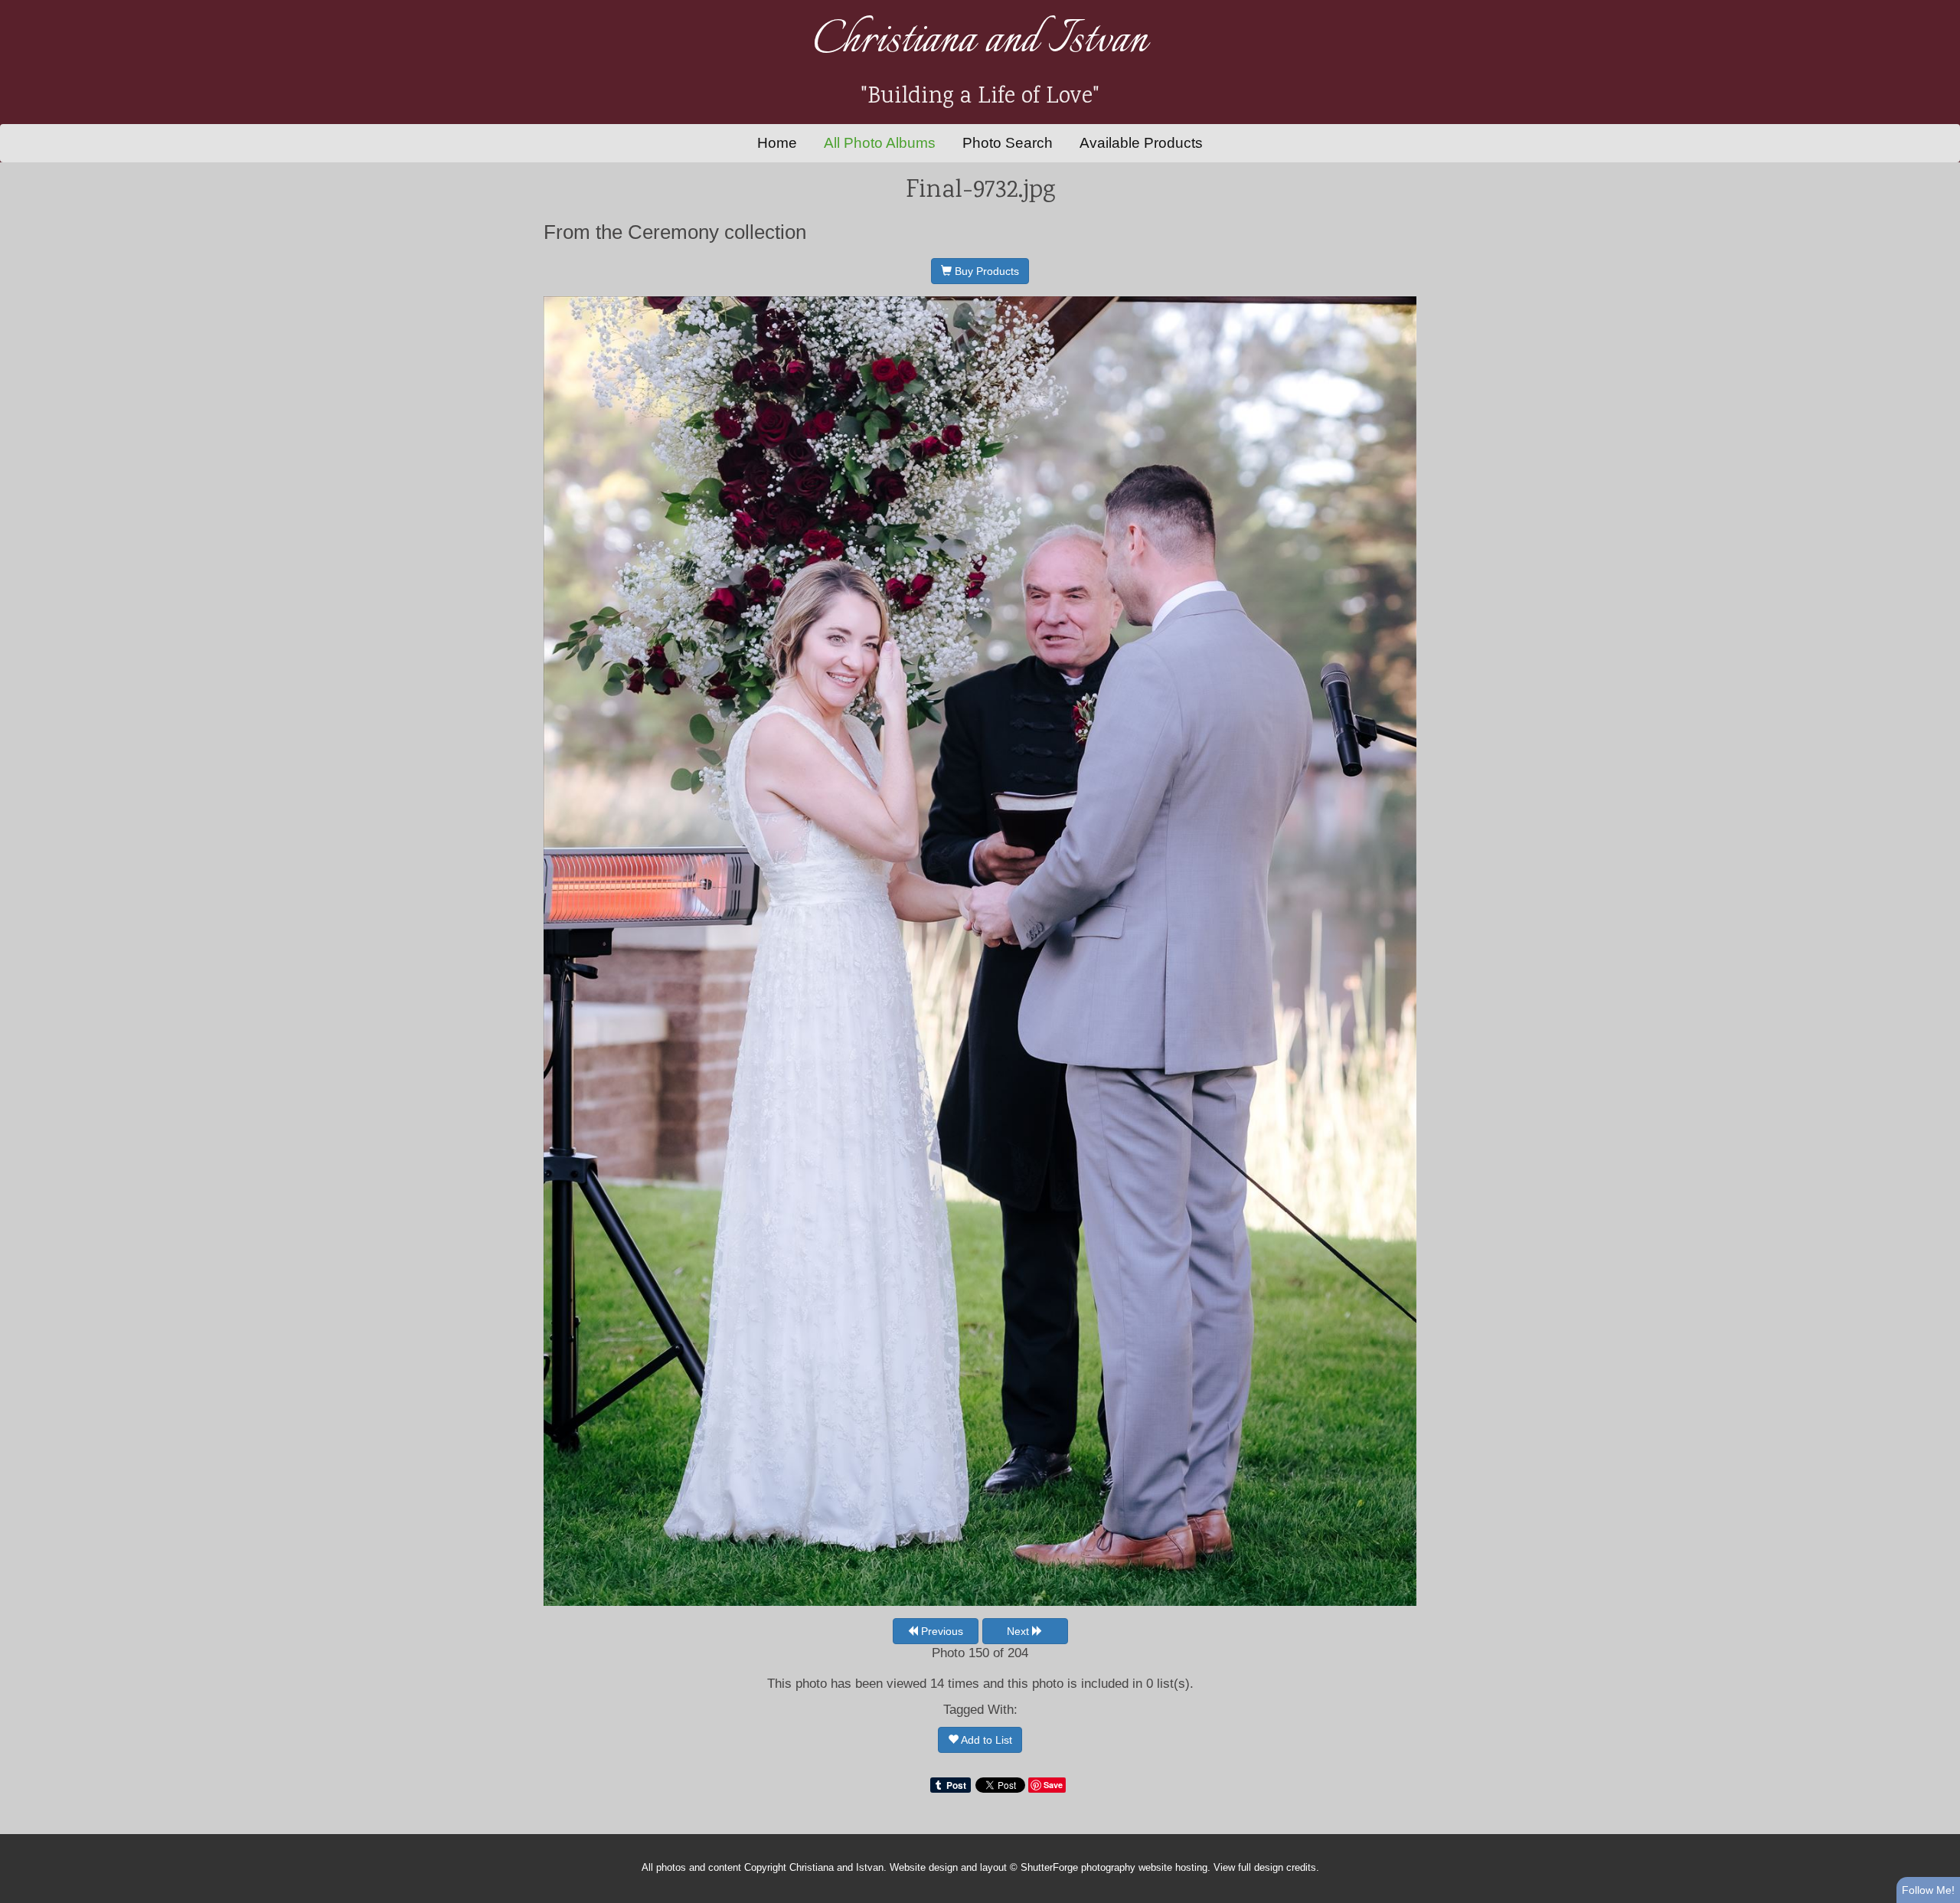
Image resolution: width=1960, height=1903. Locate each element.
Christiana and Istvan (980, 41)
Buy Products (985, 271)
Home (777, 143)
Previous (941, 1631)
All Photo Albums (880, 143)
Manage (1940, 8)
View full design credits (1265, 1868)
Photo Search (1008, 143)
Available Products (1141, 143)
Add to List (985, 1740)
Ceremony (673, 232)
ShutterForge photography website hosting (1114, 1868)
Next (1019, 1631)
